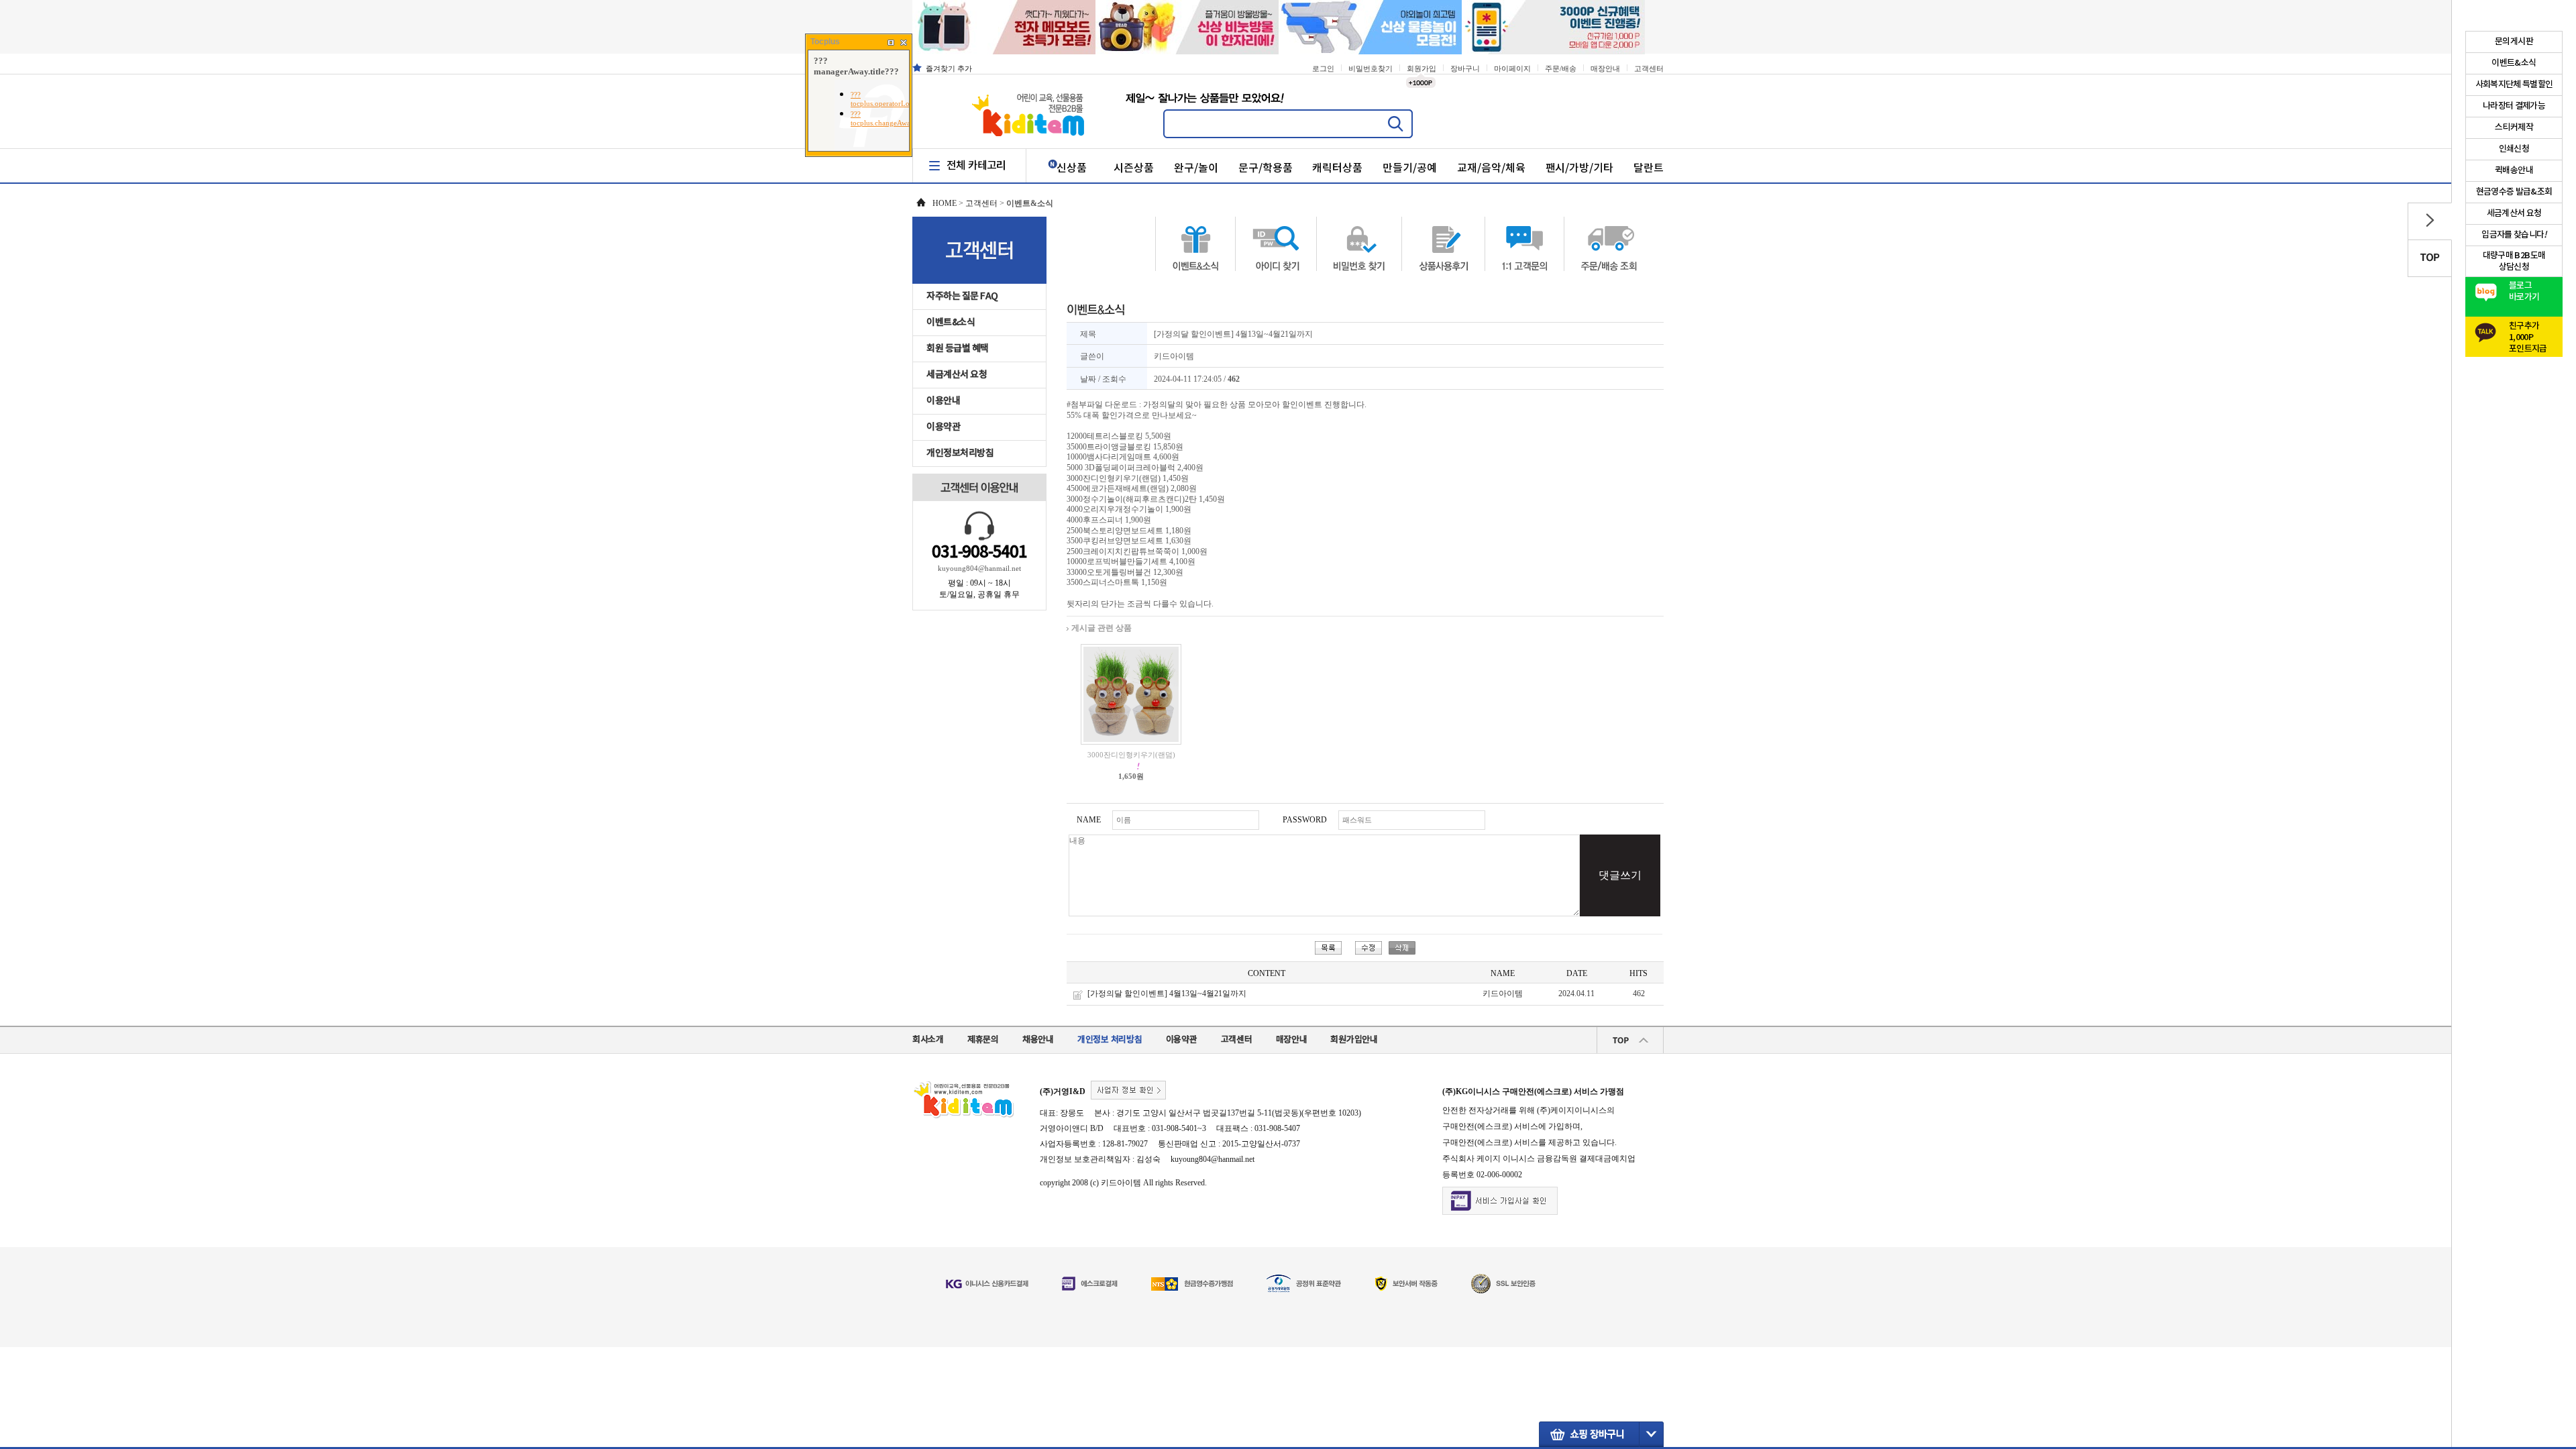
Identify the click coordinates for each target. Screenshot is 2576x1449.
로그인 (1323, 68)
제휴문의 (983, 1040)
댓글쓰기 (1620, 875)
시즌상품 (1134, 168)
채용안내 (1038, 1040)
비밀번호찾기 (1371, 68)
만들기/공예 (1410, 168)
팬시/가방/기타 (1580, 168)
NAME (1089, 820)
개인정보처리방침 (960, 453)
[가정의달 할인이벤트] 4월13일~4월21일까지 (1167, 994)
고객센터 (1649, 68)
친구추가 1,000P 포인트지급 (2528, 334)
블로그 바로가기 (2524, 291)
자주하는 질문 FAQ (962, 296)
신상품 (1072, 168)
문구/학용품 (1266, 168)
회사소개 (928, 1040)
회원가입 (1421, 68)
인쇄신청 (2514, 149)
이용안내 (943, 401)
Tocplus (825, 42)
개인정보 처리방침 (1110, 1040)
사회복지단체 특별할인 (2514, 85)
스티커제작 (2514, 127)
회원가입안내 (1354, 1040)
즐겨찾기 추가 (949, 68)
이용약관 (943, 427)
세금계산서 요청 (957, 375)
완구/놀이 (1196, 168)
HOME (945, 203)
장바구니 (1465, 68)
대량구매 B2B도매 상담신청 (2514, 261)
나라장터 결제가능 (2514, 106)
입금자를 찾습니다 (2514, 235)
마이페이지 (1512, 68)
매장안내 (1605, 68)
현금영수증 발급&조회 (2514, 192)
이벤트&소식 (951, 322)
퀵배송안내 (2514, 170)
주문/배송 (1561, 68)
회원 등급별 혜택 (958, 348)
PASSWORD (1305, 820)
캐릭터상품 (1337, 168)
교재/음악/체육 (1491, 168)
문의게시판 (2514, 42)
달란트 (1649, 168)
